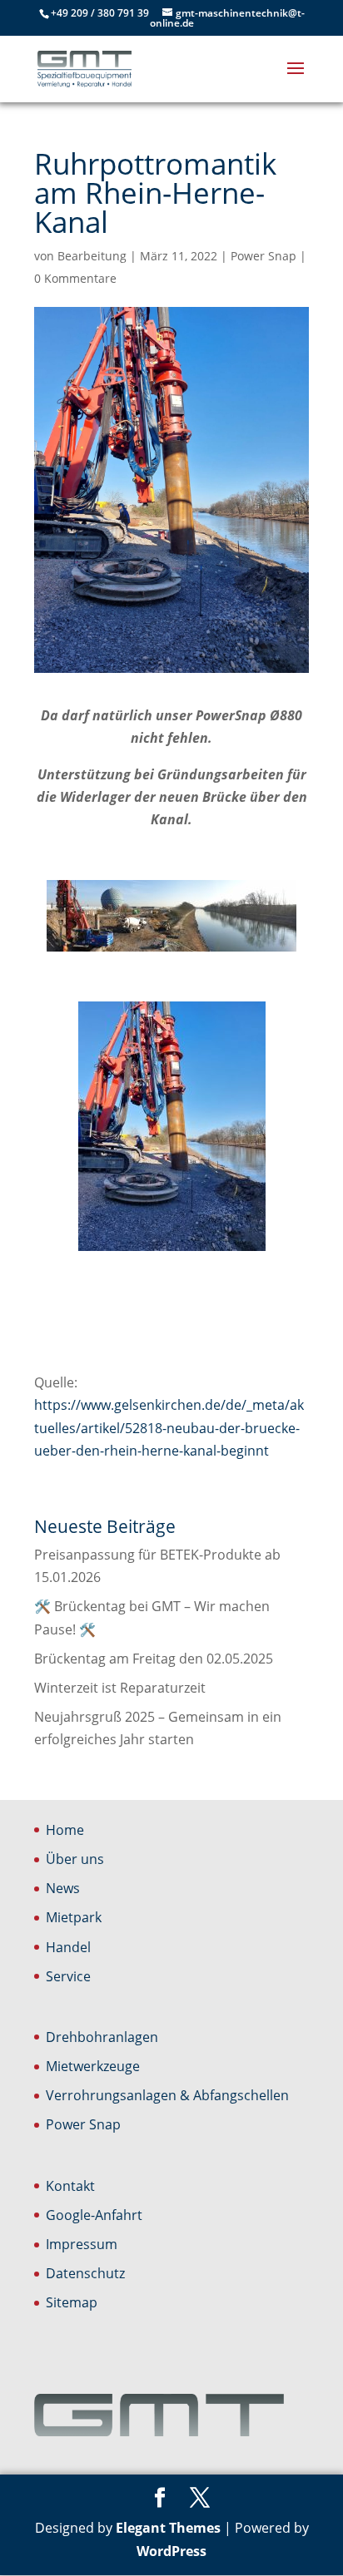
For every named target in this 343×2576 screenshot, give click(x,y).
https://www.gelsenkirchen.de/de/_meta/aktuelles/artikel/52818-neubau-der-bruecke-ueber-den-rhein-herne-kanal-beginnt (169, 1427)
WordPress (171, 2551)
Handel (68, 1947)
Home (65, 1830)
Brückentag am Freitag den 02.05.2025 (154, 1659)
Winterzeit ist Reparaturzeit (120, 1688)
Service (68, 1976)
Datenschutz (85, 2273)
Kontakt (70, 2186)
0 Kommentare (75, 278)
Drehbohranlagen (102, 2037)
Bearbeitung (92, 256)
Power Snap (263, 256)
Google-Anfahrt (94, 2215)
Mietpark (74, 1917)
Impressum (82, 2244)
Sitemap (72, 2302)
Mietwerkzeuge (93, 2066)
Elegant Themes (168, 2528)
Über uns (75, 1859)
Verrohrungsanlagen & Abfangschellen (167, 2095)
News (63, 1888)
